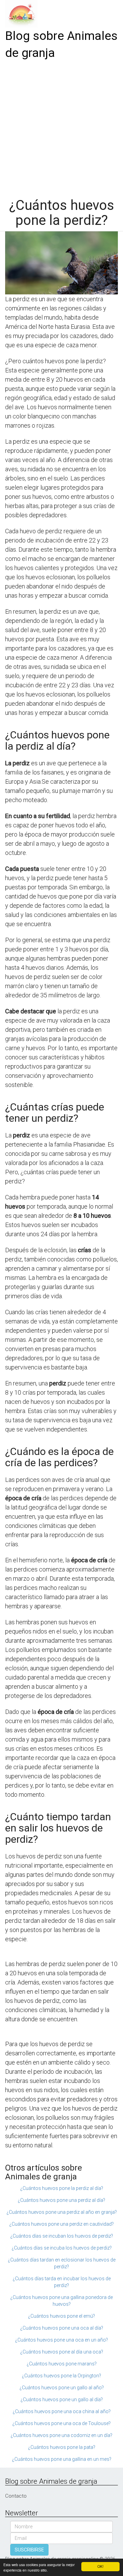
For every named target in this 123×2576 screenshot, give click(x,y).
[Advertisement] (61, 126)
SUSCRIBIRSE (29, 2550)
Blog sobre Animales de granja (61, 44)
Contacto (16, 2496)
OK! (100, 2566)
